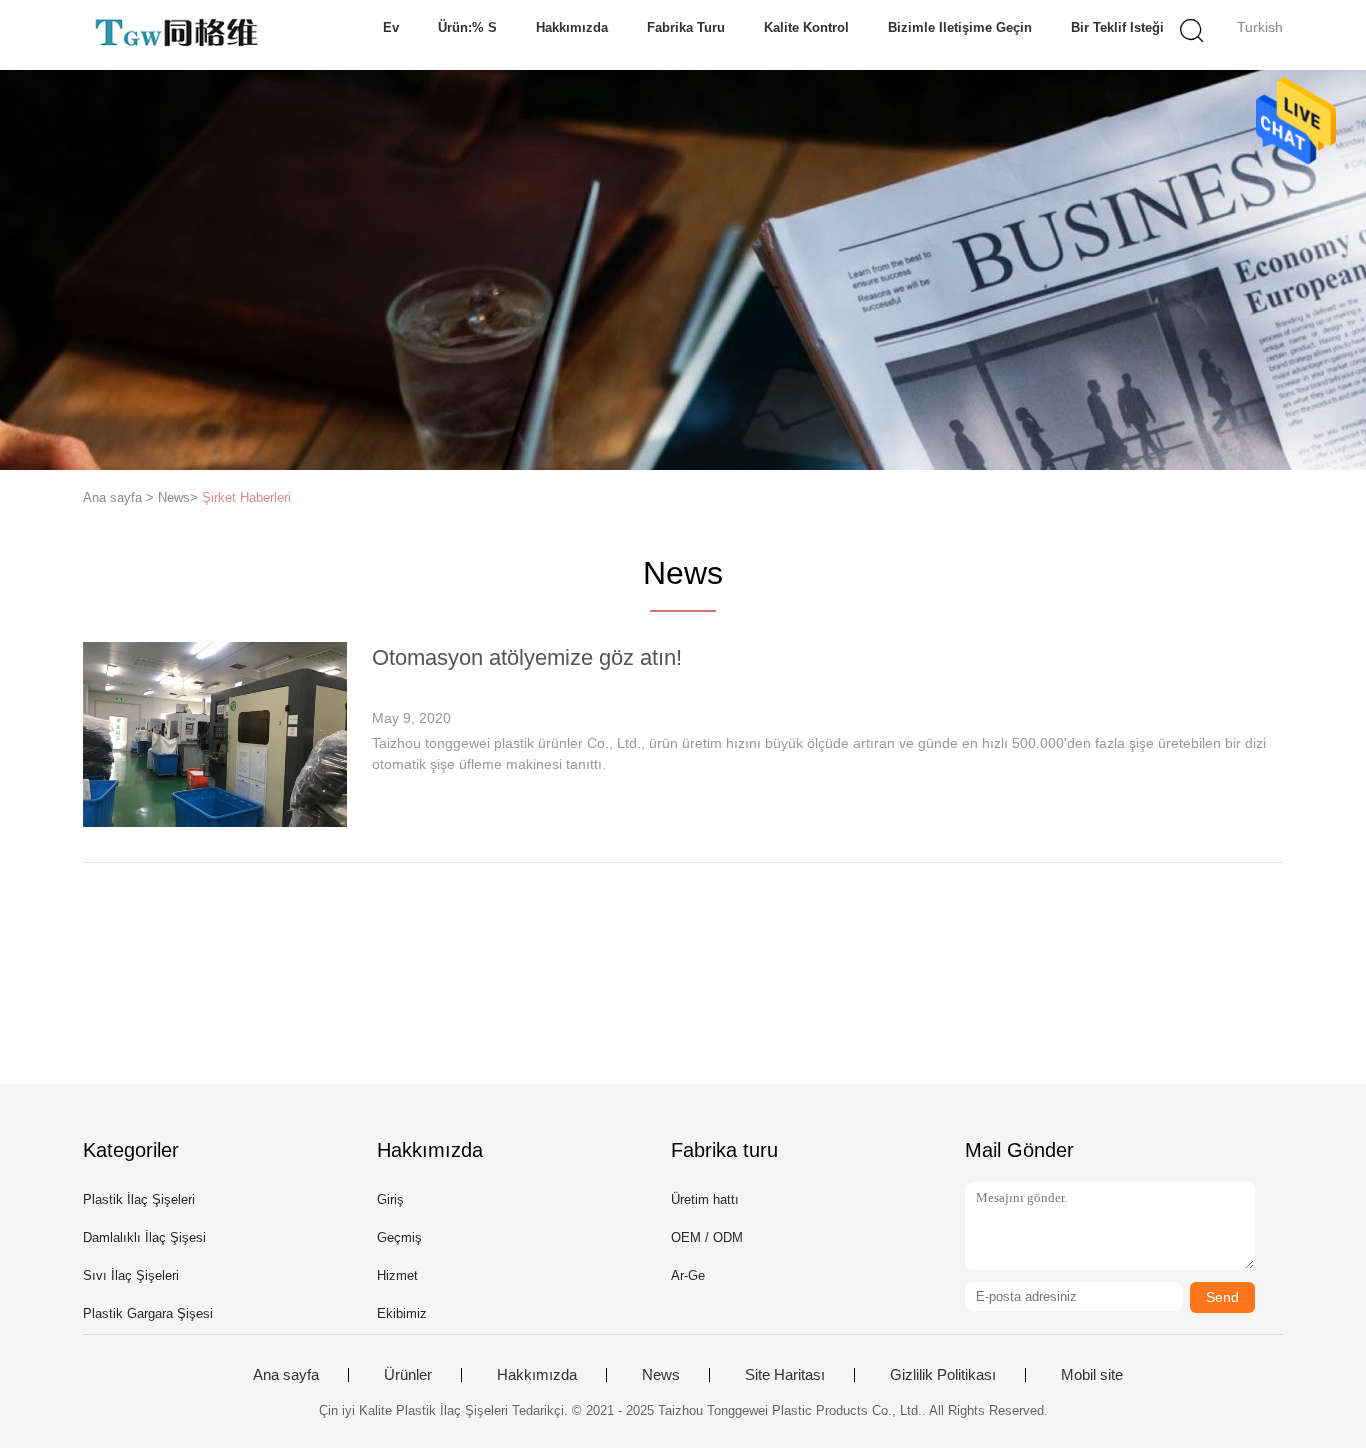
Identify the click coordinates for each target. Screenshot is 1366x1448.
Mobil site (1092, 1375)
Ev (391, 27)
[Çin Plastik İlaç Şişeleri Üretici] (180, 35)
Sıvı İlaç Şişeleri (131, 1275)
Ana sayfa (286, 1375)
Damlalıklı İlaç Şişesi (144, 1237)
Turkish (1260, 27)
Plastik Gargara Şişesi (148, 1313)
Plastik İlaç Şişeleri (139, 1199)
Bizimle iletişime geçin (960, 27)
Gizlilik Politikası (943, 1375)
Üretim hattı (705, 1199)
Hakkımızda (572, 27)
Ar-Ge (688, 1275)
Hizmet (397, 1275)
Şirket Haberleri (246, 497)
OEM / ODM (707, 1237)
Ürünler (408, 1375)
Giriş (390, 1199)
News (661, 1375)
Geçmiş (399, 1237)
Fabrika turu (686, 27)
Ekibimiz (402, 1313)
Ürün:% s (467, 27)
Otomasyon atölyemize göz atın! (527, 657)
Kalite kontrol (806, 27)
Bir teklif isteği (1117, 27)
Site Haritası (785, 1375)
